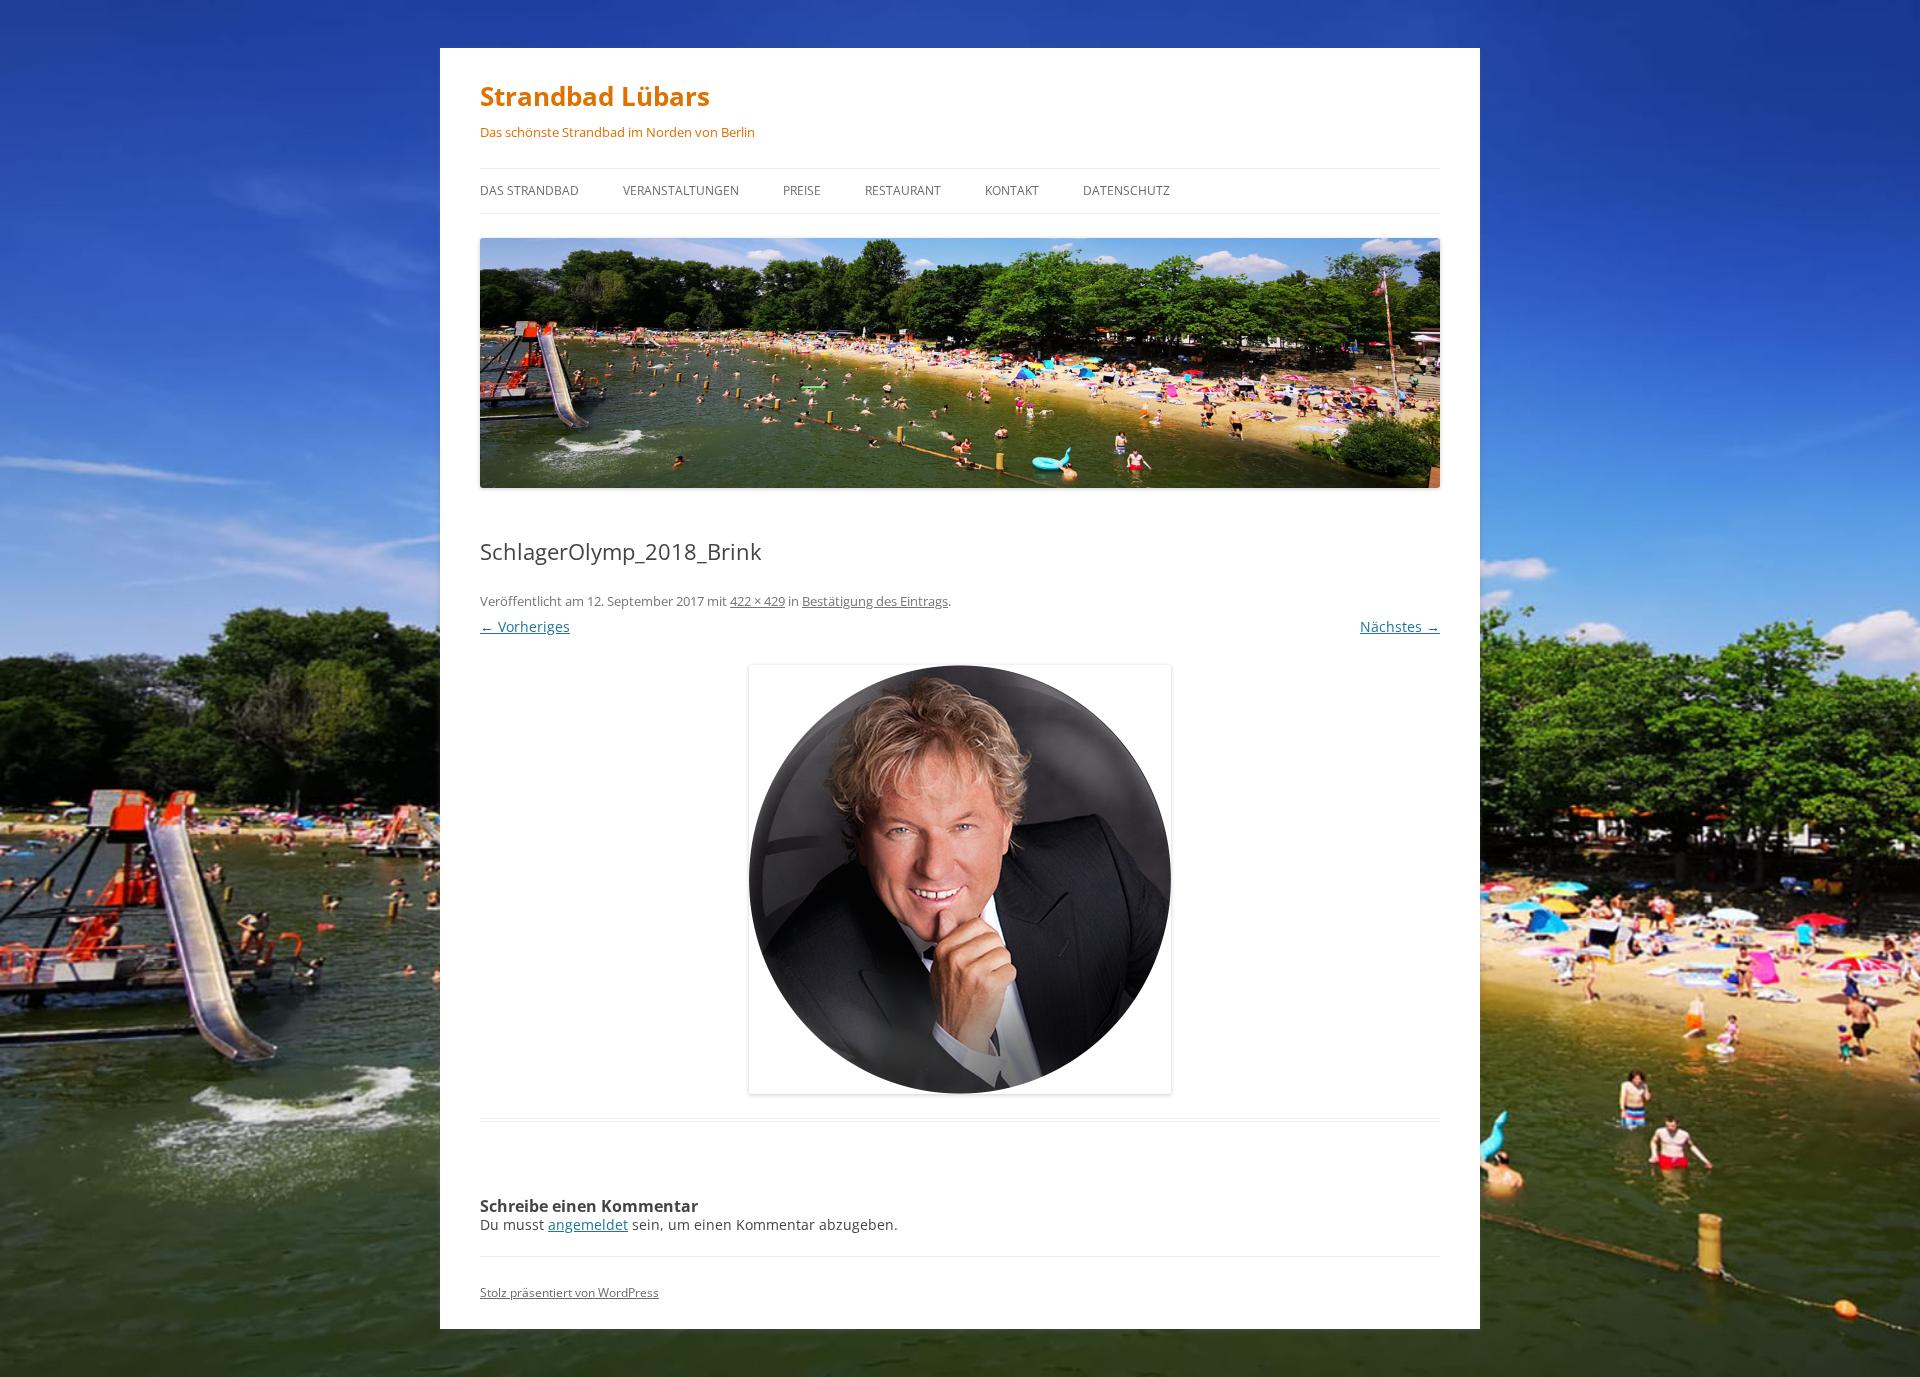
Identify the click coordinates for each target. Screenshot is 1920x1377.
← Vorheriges (525, 626)
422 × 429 (757, 601)
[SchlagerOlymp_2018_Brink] (960, 879)
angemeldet (588, 1224)
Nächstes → (1400, 626)
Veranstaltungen (681, 190)
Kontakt (1012, 190)
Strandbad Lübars (595, 96)
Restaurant (903, 190)
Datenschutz (1126, 190)
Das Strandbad (529, 190)
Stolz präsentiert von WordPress (569, 1292)
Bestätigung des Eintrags (875, 601)
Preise (802, 190)
